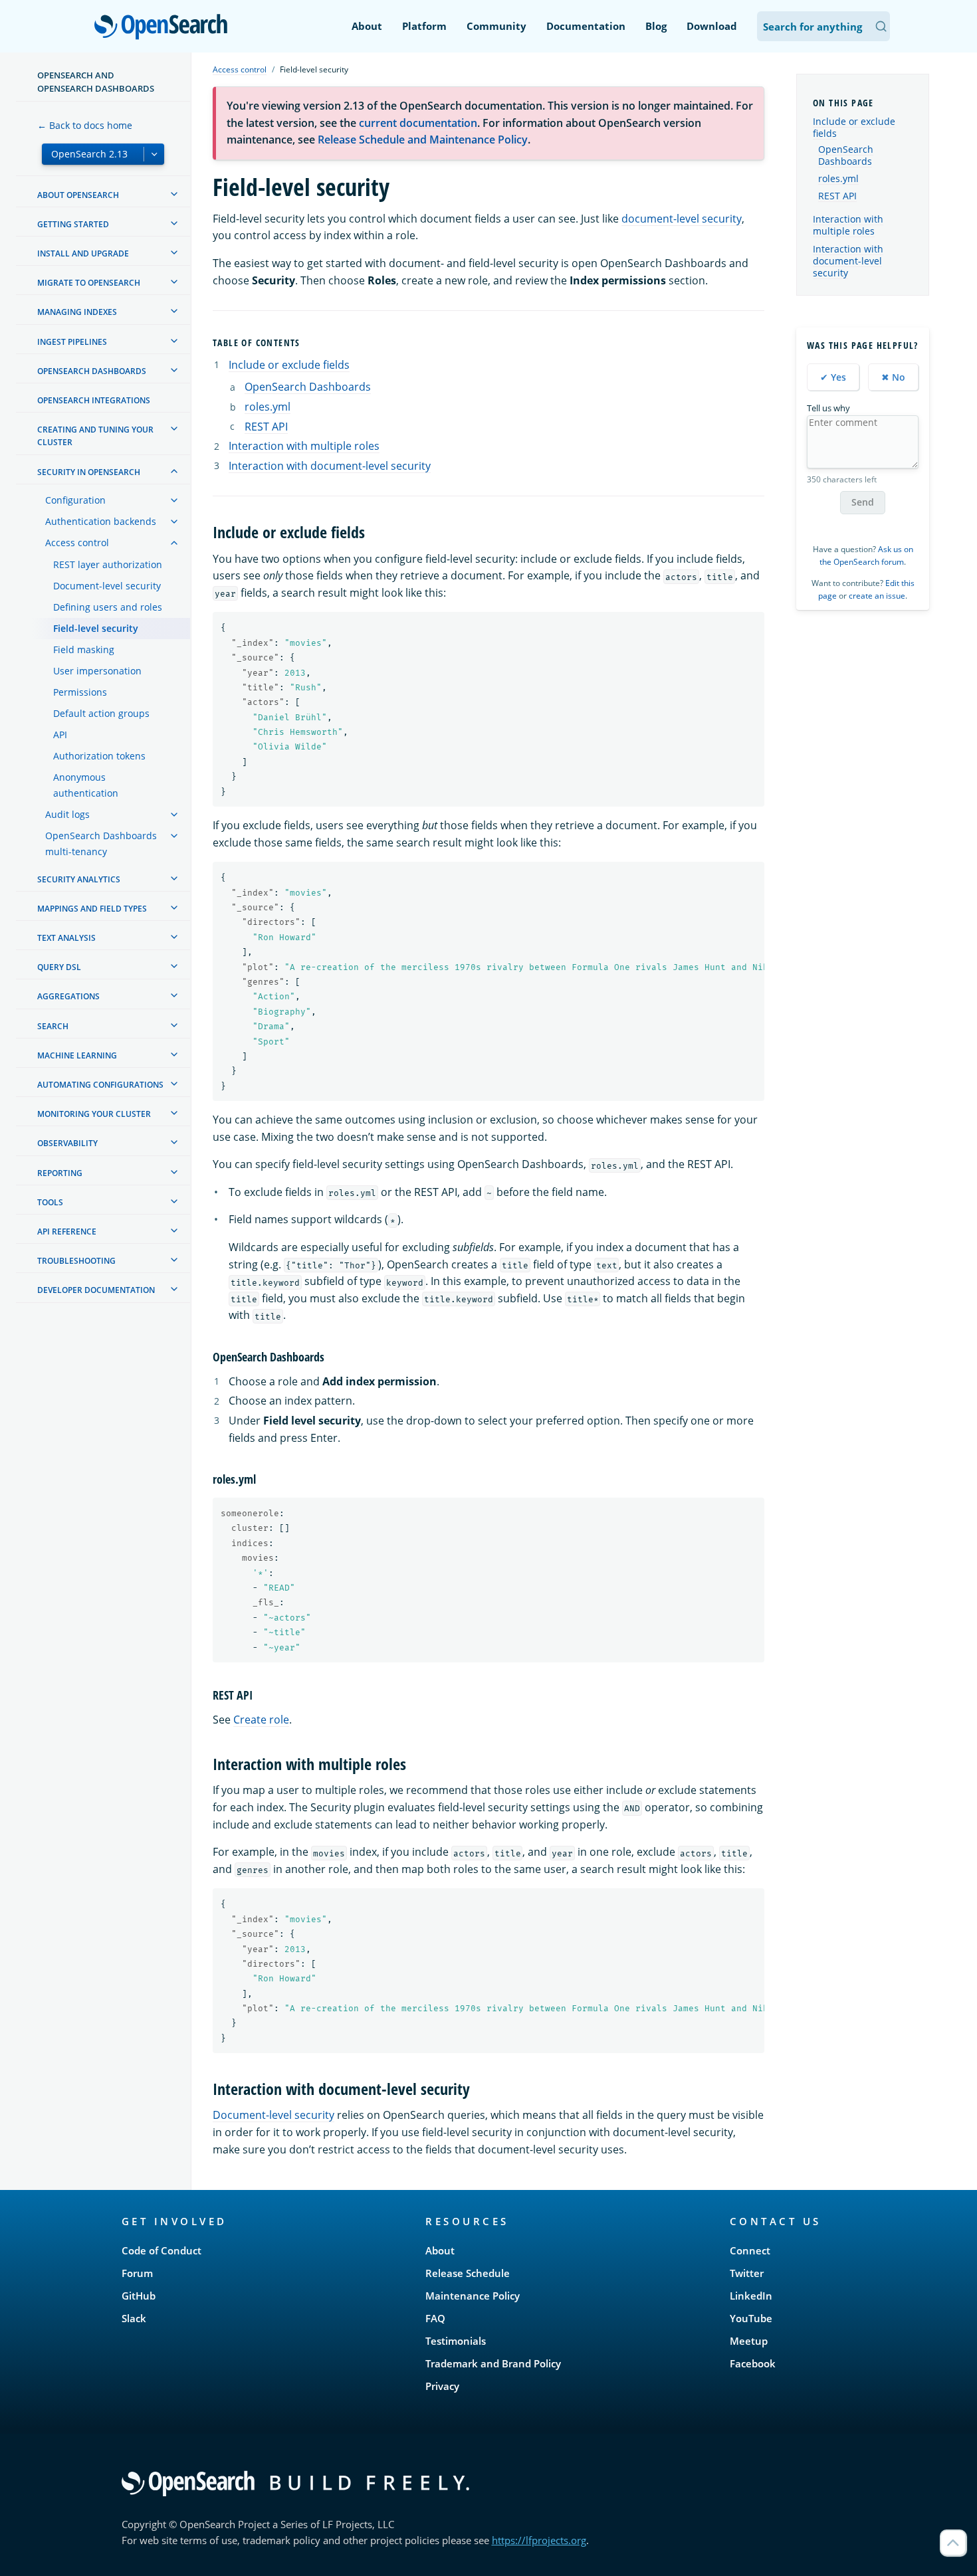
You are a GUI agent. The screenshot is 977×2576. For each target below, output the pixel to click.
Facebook (753, 2363)
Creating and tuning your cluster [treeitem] (95, 436)
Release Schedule (468, 2273)
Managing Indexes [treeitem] (77, 312)
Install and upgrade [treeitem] (83, 253)
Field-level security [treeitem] (96, 628)
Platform (424, 26)
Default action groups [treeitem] (101, 713)
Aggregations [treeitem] (68, 996)
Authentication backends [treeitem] (101, 521)
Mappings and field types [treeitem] (92, 909)
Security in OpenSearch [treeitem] (89, 472)
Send (863, 502)
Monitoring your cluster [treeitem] (94, 1114)
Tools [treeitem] (50, 1202)
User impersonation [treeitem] (97, 671)
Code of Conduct (162, 2250)
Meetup (749, 2341)
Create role (261, 1720)
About (367, 26)
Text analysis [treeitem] (66, 938)
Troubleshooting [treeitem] (76, 1261)
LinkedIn (751, 2296)
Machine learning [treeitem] (77, 1055)
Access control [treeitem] (77, 543)
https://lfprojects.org (539, 2540)
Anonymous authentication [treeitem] (86, 785)
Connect (750, 2250)
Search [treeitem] (53, 1026)
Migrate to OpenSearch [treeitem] (89, 283)
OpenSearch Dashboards (308, 387)
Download (712, 26)
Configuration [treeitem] (75, 500)
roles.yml (268, 407)
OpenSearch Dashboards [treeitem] (92, 371)
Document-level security (273, 2115)
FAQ (435, 2318)
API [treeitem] (60, 735)
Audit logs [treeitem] (67, 814)
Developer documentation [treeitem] (96, 1290)
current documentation (418, 123)
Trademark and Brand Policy (493, 2363)
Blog (656, 26)
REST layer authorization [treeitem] (108, 564)
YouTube (751, 2318)
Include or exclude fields (289, 365)
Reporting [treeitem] (60, 1173)
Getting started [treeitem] (73, 224)
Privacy (442, 2386)
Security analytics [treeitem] (79, 879)
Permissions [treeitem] (80, 692)
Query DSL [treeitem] (59, 967)
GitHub (139, 2296)
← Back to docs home (85, 125)
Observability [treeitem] (67, 1143)
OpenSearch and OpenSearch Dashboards (96, 82)
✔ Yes (833, 377)
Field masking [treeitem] (84, 649)
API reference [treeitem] (67, 1232)
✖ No (893, 377)
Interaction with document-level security (330, 466)
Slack (134, 2318)
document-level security (682, 219)
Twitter (747, 2273)
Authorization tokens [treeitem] (99, 756)
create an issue (877, 596)
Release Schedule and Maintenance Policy (423, 140)
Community (496, 26)
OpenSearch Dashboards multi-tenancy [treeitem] (101, 843)
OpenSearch (164, 28)
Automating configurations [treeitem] (100, 1085)
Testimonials (456, 2341)
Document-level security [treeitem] (107, 586)
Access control (240, 69)
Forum (137, 2273)
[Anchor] (306, 342)
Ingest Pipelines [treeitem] (72, 342)
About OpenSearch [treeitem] (78, 195)
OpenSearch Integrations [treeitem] (94, 400)
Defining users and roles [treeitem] (108, 607)
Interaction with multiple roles (304, 446)
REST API (266, 427)
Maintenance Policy (473, 2296)
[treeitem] (174, 194)
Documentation (586, 26)
